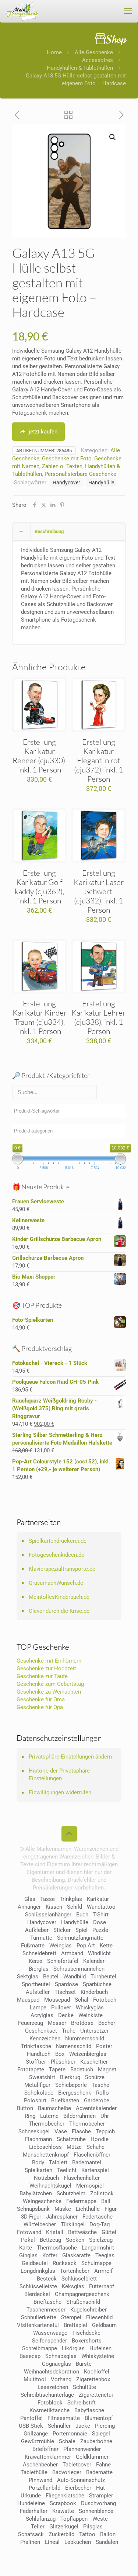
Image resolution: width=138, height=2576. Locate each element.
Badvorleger (67, 2472)
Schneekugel (34, 2131)
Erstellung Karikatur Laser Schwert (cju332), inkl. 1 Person (99, 891)
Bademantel (87, 2162)
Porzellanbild (45, 2488)
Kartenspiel (95, 2170)
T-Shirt (101, 1915)
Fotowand (29, 2232)
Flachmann (38, 2139)
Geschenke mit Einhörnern (49, 1661)
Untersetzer (94, 2031)
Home (54, 52)
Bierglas (39, 1969)
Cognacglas (56, 2364)
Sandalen (107, 2542)
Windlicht (99, 1953)
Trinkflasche (36, 2046)
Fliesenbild (99, 2317)
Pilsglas (93, 2527)
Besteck (47, 2279)
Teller (38, 2527)
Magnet (107, 2070)
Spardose (66, 1984)
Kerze (36, 1961)
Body (38, 2162)
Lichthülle (88, 2209)
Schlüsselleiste (38, 2286)
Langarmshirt (98, 2248)
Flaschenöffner (92, 2155)
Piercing (105, 2426)
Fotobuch (105, 2000)
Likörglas (73, 2348)
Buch (82, 1915)
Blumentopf (99, 2418)
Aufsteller (38, 1992)
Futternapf (102, 2286)
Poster (104, 2046)
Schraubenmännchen (79, 1969)
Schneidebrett (39, 1953)
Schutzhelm (71, 2193)
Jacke (83, 2426)
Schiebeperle (71, 2085)
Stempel (71, 2317)
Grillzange (36, 2434)
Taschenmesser (46, 2310)
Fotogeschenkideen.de (56, 1555)
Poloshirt (35, 2100)
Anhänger (29, 1907)
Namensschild (74, 2046)
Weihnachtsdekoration (52, 2372)
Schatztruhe (71, 2139)
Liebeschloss (45, 2147)
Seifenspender (49, 2341)
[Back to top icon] (69, 1834)
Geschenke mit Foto (67, 459)
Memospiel (90, 2186)
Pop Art (86, 1946)
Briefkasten (65, 2100)
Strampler (101, 2496)
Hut (100, 2488)
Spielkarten (38, 2170)
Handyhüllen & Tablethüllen (80, 68)
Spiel (82, 1930)
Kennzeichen (45, 2039)
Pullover (61, 2008)
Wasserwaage (50, 2333)
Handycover (66, 483)
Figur (111, 2209)
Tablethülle (34, 2472)
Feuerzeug (31, 2023)
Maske (63, 2209)
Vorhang (61, 2379)
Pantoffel (31, 2418)
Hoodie (100, 2139)
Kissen (54, 1907)
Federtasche (98, 2217)
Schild (75, 1907)
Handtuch (39, 2054)
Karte (26, 2248)
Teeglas (105, 2255)
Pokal (28, 2240)
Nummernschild (85, 2039)
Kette (106, 1946)
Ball (106, 2201)
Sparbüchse (97, 1984)
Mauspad (28, 2000)
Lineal (52, 2542)
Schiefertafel (63, 1961)
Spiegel (101, 2434)
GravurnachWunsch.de (56, 1583)
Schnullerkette (39, 2317)
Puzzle (100, 1930)
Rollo (102, 2093)
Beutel (51, 1977)
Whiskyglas (90, 2008)
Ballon (108, 2534)
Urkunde (31, 2496)
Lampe (38, 2008)
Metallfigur (37, 2085)
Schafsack (31, 2534)
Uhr (105, 2116)
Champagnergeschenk (82, 2294)
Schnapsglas (61, 2356)
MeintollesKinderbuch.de (59, 1597)
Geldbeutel (35, 2263)
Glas (30, 1899)
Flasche (81, 2131)
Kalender (94, 1961)
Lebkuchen (78, 2542)
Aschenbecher (40, 2465)
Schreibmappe (40, 2348)
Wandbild (75, 1977)
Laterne (49, 2116)
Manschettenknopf (46, 2155)
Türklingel (73, 2224)
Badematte (99, 2472)
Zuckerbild (61, 2534)
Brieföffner (45, 2449)
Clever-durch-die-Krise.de (59, 1611)
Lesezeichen (53, 2387)
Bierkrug (70, 2077)
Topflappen (74, 2519)
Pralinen (30, 2542)
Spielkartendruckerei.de (58, 1541)
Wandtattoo (101, 1907)
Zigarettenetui (96, 2395)
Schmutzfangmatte (80, 1938)
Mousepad (57, 2000)
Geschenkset (41, 2031)
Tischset (65, 1992)
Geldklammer (92, 2457)
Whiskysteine (98, 2356)
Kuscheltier (94, 2062)
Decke (66, 2015)
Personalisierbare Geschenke (80, 474)
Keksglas (73, 2286)
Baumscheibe (54, 2108)
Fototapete (31, 2070)
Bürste (84, 2364)
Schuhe (95, 2147)
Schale (67, 2441)
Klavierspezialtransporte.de (62, 1569)
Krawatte (63, 2511)
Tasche (100, 2085)
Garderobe (97, 2100)
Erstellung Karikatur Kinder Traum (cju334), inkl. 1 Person (40, 1017)
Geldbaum (104, 2325)
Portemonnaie (70, 2434)
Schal (82, 2000)
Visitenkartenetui (38, 2325)
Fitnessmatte (64, 2418)
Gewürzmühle (38, 2441)
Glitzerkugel (64, 2527)
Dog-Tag (100, 2224)
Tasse (47, 1899)
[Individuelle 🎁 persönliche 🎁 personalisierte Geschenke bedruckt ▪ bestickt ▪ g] (22, 11)
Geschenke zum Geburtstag (50, 1684)
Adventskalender (96, 2108)
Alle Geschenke (94, 52)
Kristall (55, 2232)
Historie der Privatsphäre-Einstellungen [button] (60, 1775)
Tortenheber (75, 2271)
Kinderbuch (94, 1992)
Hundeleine (31, 2503)
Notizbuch (46, 2178)
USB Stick (31, 2426)
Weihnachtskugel (50, 2186)
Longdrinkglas (38, 2271)
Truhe (69, 2031)
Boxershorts (87, 2341)
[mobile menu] (128, 11)
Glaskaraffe (76, 2255)
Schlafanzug (41, 2519)
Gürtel (109, 2232)
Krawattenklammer (48, 2457)
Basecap (30, 2356)
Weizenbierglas (88, 2054)
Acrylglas (42, 2015)
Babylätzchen (36, 2193)
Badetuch (82, 2070)
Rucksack (65, 2263)
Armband (72, 1953)
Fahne (103, 2465)
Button (25, 2108)
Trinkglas (71, 1899)
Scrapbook (63, 2503)
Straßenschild (83, 2302)
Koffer (50, 2255)
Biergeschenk (75, 2093)
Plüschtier (63, 2062)
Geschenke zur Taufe (42, 1676)
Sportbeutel (36, 1984)
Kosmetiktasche (49, 2410)
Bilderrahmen (79, 2116)
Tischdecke (86, 2333)
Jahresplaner (62, 2217)
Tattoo (87, 2534)
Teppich (105, 2131)
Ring (30, 2116)
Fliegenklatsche (65, 2496)
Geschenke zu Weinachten (49, 1692)
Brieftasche (47, 2302)
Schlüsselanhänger (48, 1915)
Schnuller (59, 2426)
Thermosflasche (57, 2248)
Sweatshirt (42, 2077)
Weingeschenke (42, 2201)
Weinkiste (91, 2015)
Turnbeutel (103, 1977)
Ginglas (28, 2255)
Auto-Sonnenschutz (81, 2480)
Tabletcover (77, 2465)
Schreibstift (82, 2403)
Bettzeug (50, 2240)
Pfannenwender (82, 2449)
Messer (57, 2023)
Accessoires (98, 60)
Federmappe (81, 2201)
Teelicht (67, 2170)
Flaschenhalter (82, 2178)
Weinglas (61, 1946)
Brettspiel (75, 2325)
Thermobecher (47, 2124)
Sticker (62, 1930)
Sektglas (28, 1977)
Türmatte (41, 1938)
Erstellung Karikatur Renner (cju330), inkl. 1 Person (40, 756)
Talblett (58, 2162)
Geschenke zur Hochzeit (46, 1669)
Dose (100, 1922)
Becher (107, 2023)
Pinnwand (40, 2480)
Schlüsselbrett (79, 2279)
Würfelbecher (40, 2224)
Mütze (74, 2147)
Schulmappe (96, 2263)
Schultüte (84, 2387)
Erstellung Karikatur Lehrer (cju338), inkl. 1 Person (98, 1017)
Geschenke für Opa (40, 1707)
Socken (75, 2240)
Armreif (103, 2271)
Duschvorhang (98, 2503)
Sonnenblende (96, 2511)
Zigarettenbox (93, 2379)
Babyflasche (89, 2410)
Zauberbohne (96, 2441)
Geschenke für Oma (41, 1700)
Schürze (95, 2077)
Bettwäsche (82, 2232)
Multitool (35, 2379)
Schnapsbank (33, 2209)
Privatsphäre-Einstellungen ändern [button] (70, 1757)
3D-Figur (31, 2217)
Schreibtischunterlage (47, 2395)
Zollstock (102, 2193)
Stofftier (36, 2062)
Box (60, 2054)
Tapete (57, 2070)
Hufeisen (100, 2348)
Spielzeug (101, 2240)
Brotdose (82, 2023)
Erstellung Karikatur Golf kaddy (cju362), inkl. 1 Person (39, 887)
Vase (61, 2131)
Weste (100, 2519)
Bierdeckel (37, 2294)
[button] (113, 137)
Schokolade (39, 2093)
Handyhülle (101, 483)
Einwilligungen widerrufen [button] (60, 1792)
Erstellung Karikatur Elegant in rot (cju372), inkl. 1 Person (98, 760)
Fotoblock (50, 2403)
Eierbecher (78, 2488)
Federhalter (34, 2511)
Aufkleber (37, 1930)
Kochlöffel (97, 2372)
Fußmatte (33, 1946)
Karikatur (98, 1899)
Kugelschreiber (89, 2310)
